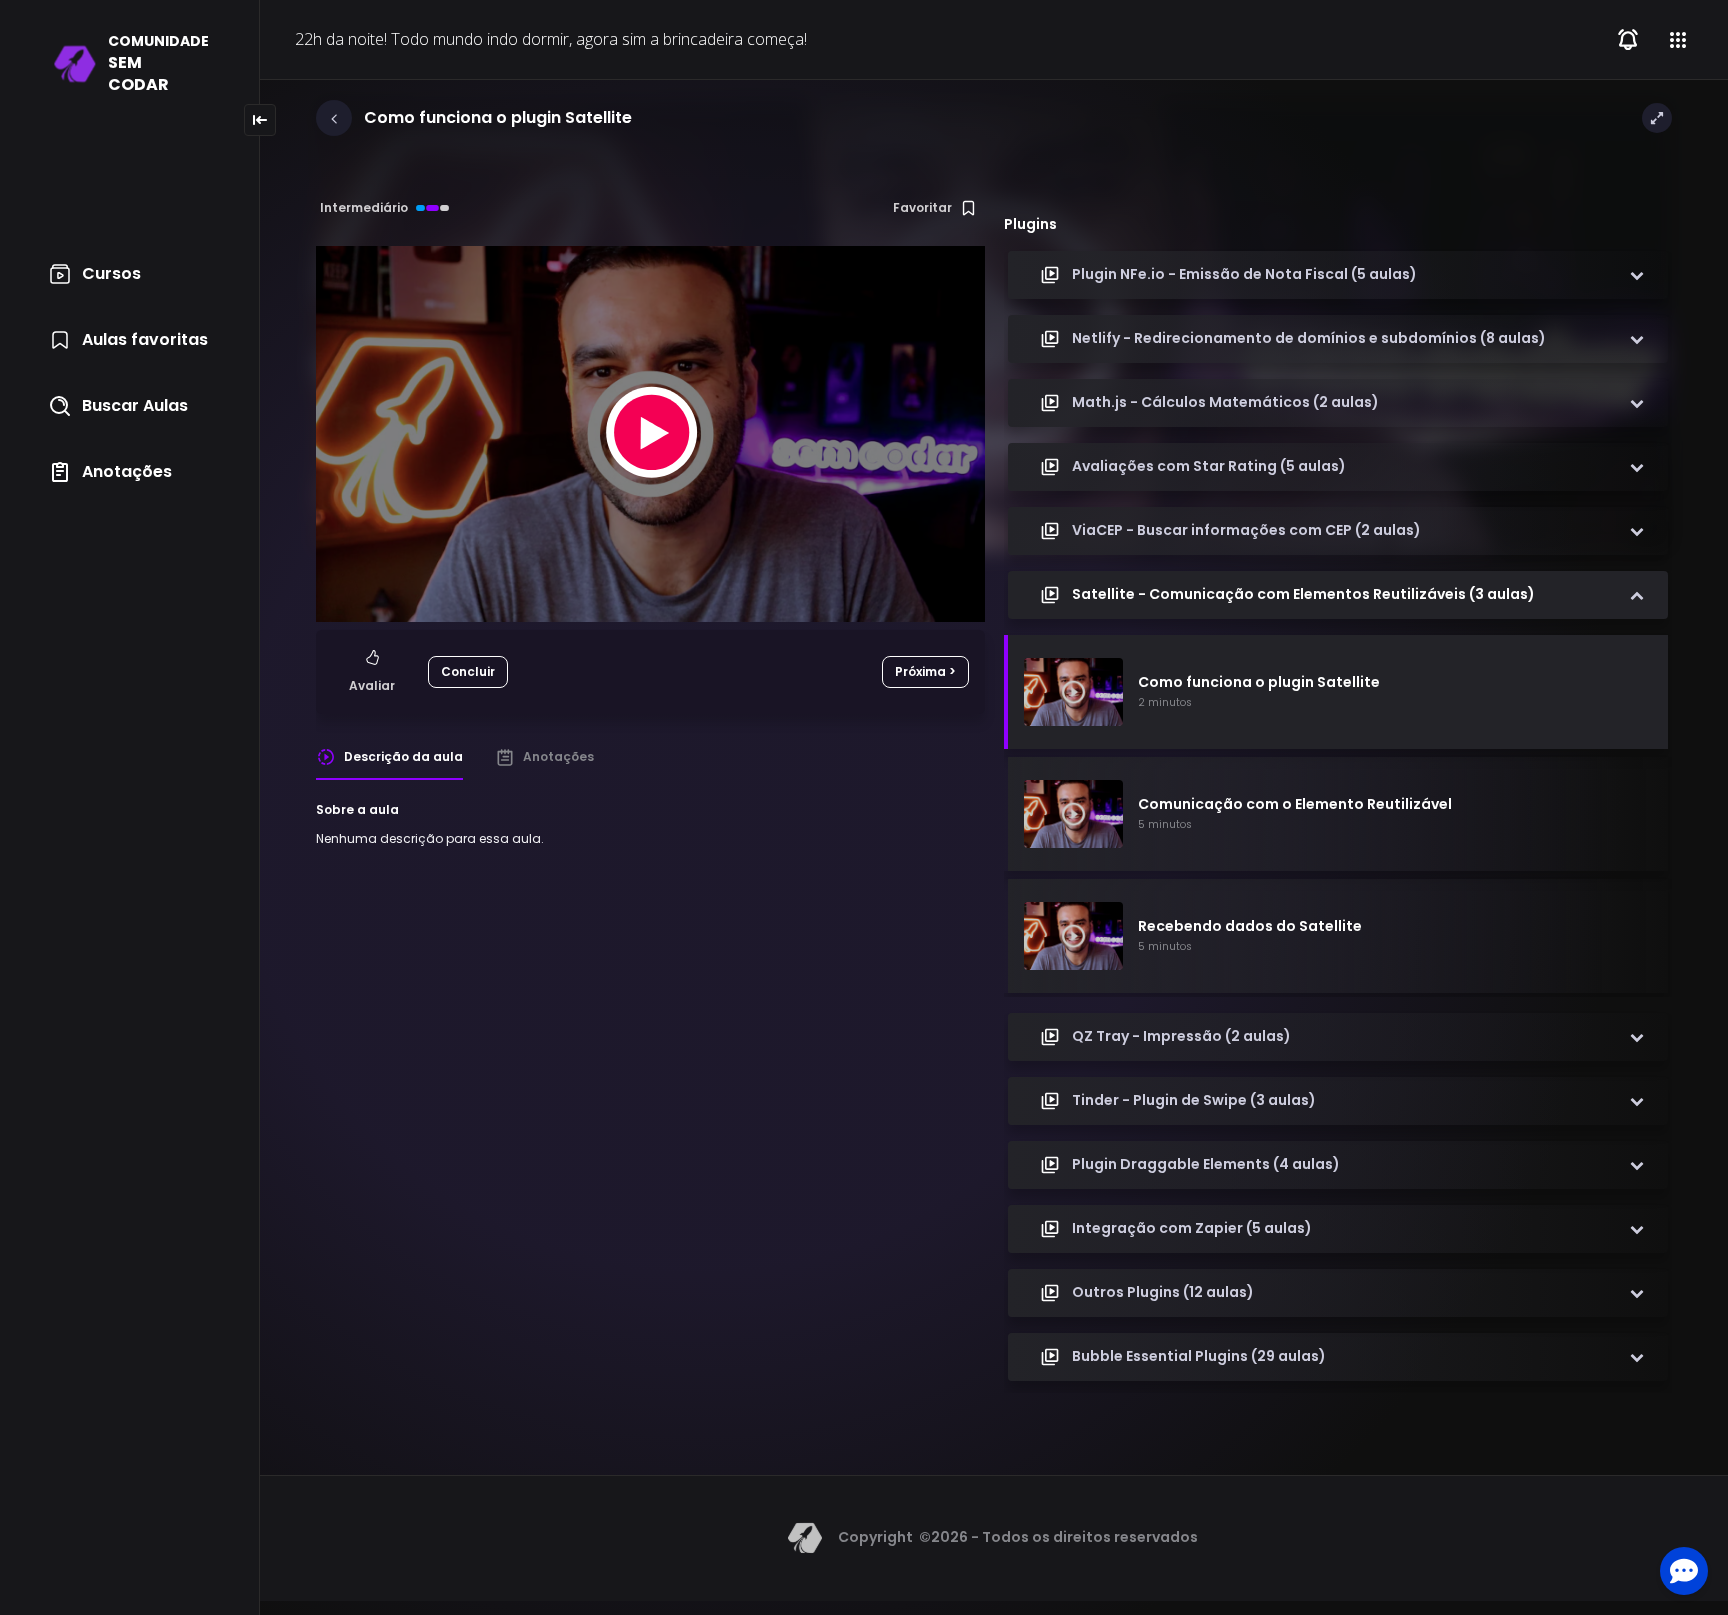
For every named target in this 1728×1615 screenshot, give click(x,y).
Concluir (468, 671)
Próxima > (925, 671)
